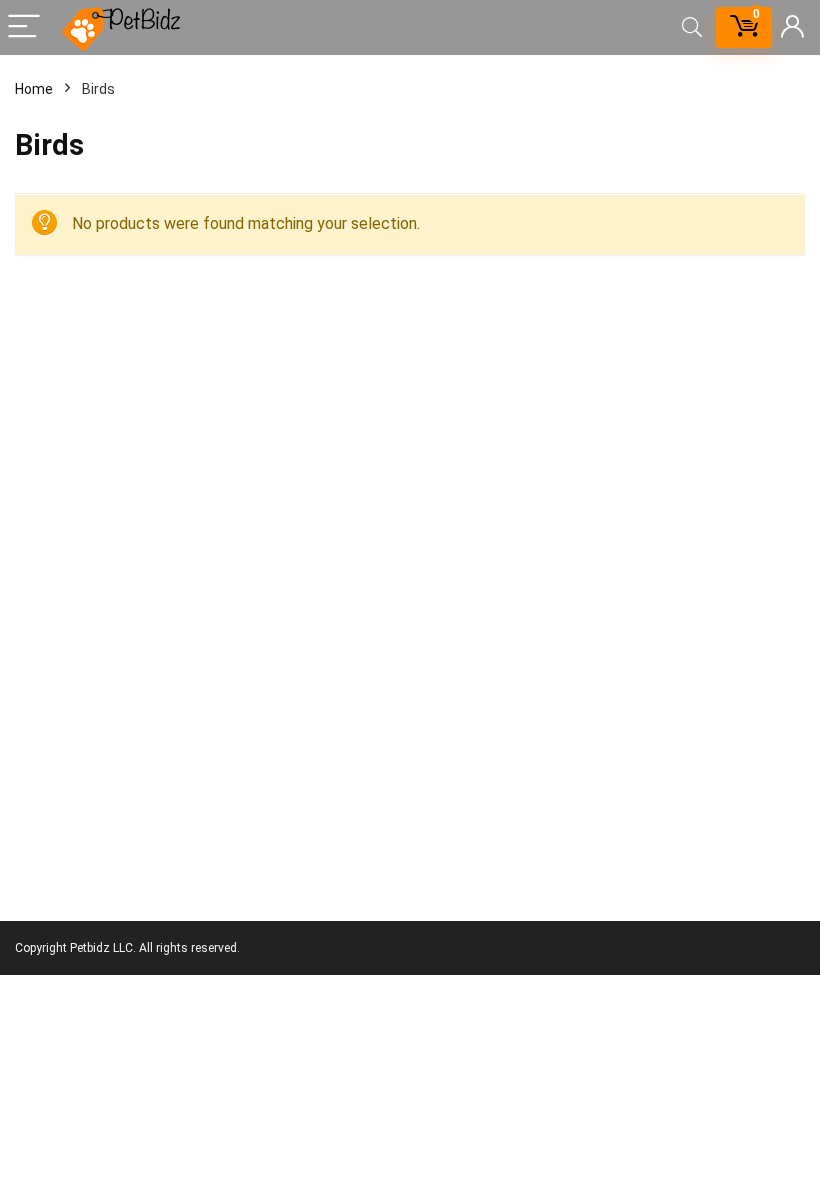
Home (34, 89)
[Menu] (24, 27)
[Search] (692, 27)
